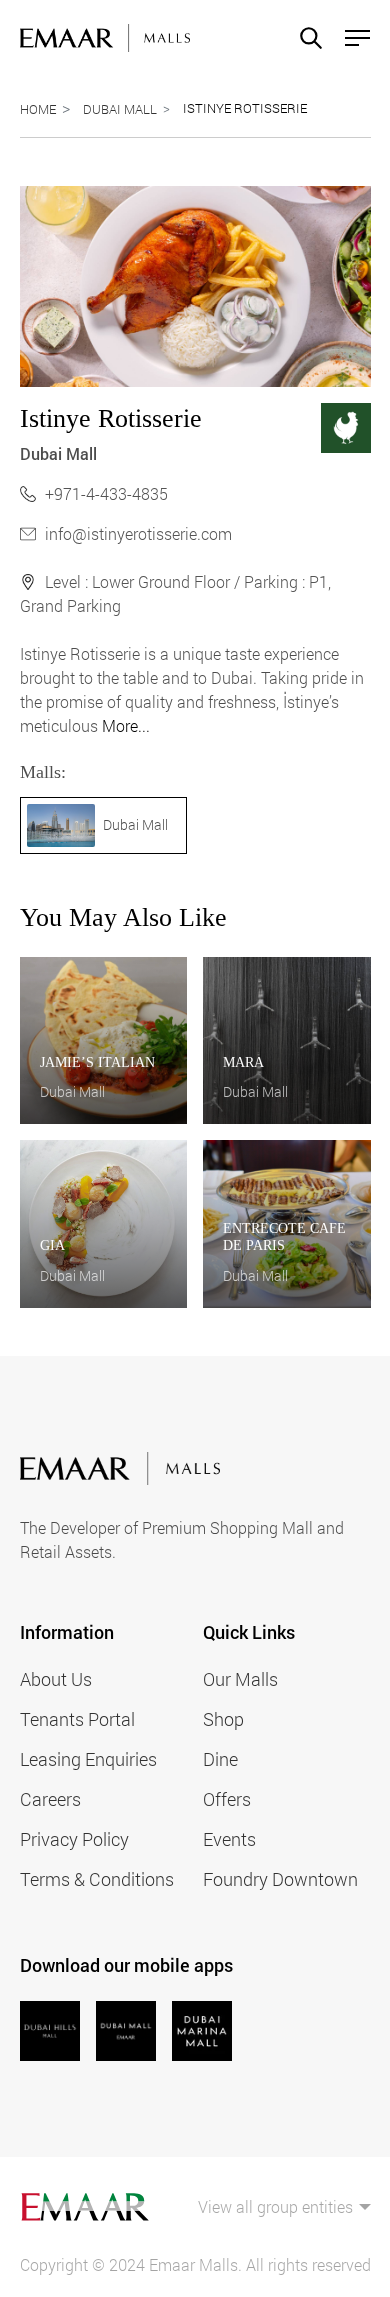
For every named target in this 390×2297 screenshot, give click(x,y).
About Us (56, 1679)
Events (229, 1839)
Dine (220, 1759)
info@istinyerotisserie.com (138, 533)
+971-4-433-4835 (106, 493)
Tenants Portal (77, 1719)
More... (126, 725)
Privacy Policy (74, 1839)
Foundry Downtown (280, 1879)
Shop (223, 1719)
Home (38, 109)
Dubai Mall (120, 109)
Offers (227, 1799)
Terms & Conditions (97, 1879)
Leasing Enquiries (88, 1759)
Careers (50, 1799)
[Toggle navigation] (351, 38)
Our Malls (240, 1679)
